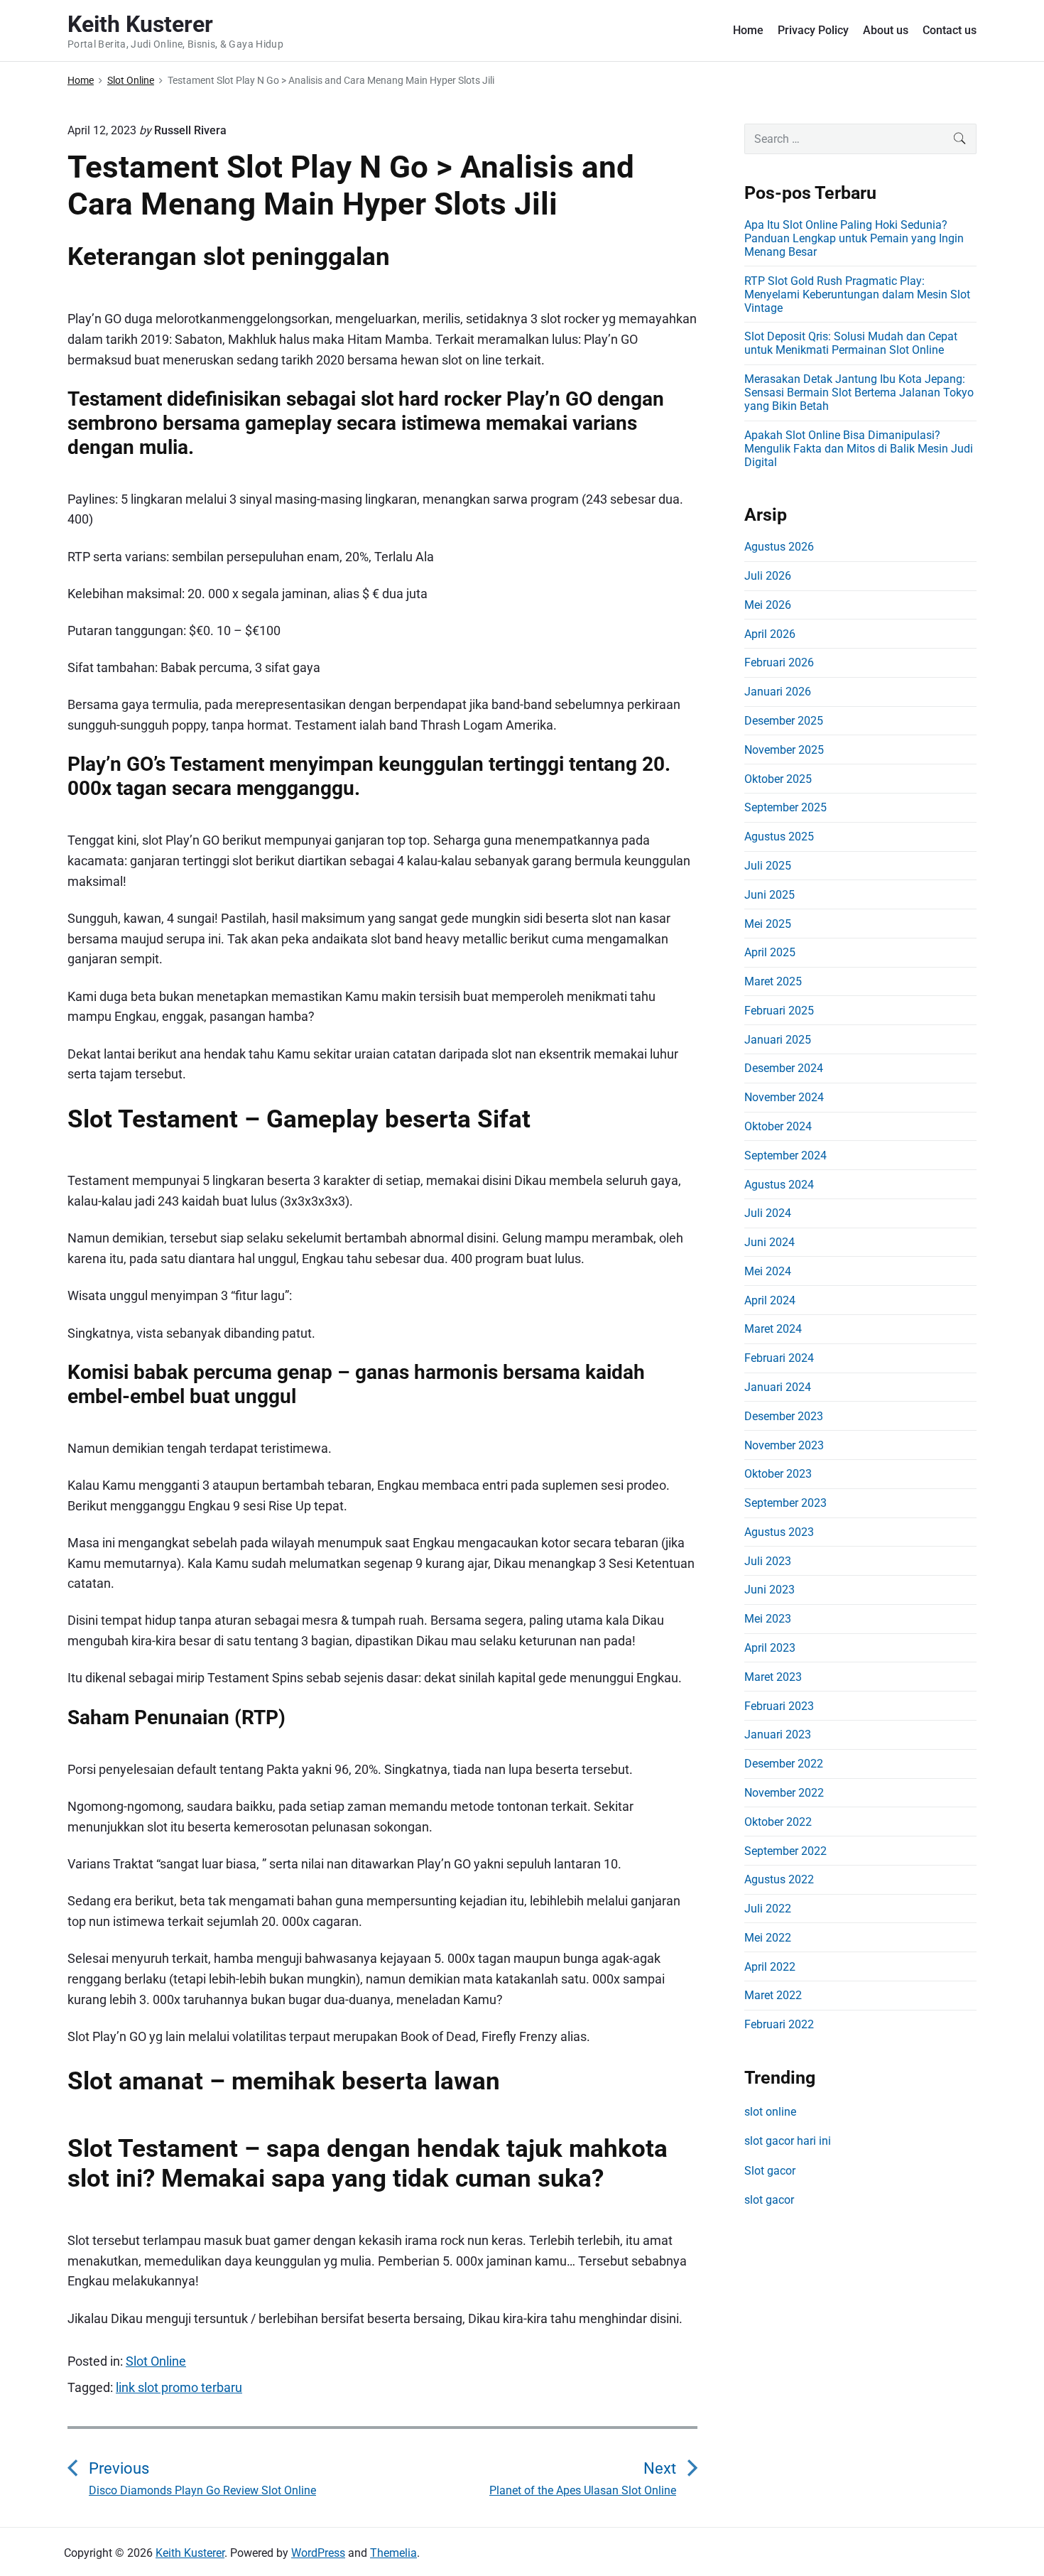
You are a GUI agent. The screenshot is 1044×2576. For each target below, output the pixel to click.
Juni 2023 (770, 1590)
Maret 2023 (773, 1677)
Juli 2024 (768, 1213)
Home (748, 30)
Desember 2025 (784, 721)
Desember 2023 (784, 1416)
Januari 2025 (778, 1040)
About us (886, 30)
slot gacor (769, 2200)
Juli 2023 (768, 1561)
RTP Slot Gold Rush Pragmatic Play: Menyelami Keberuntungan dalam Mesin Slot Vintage (857, 294)
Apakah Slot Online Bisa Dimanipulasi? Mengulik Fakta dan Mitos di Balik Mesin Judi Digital (859, 449)
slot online (770, 2112)
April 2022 (770, 1967)
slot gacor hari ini (788, 2141)
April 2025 (770, 952)
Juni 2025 (770, 895)
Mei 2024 (768, 1271)
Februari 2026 (779, 662)
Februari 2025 (779, 1011)
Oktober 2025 (778, 779)
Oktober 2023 (778, 1474)
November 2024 (784, 1097)
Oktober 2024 (778, 1126)
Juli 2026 (768, 576)
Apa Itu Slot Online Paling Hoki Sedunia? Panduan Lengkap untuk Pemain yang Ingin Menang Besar (854, 238)
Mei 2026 (768, 605)
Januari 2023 (778, 1735)
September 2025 (785, 807)
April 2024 (770, 1300)
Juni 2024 (770, 1242)
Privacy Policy (813, 30)
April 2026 (770, 634)
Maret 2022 (773, 1995)
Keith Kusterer (190, 2553)
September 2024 (785, 1156)
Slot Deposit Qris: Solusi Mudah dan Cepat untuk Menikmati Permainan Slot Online (851, 343)
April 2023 (770, 1648)
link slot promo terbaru (179, 2387)
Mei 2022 (768, 1938)
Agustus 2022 (779, 1879)
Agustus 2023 (779, 1532)
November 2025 (784, 750)
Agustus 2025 (779, 837)
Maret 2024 (773, 1329)
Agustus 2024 (779, 1185)
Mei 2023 (768, 1619)
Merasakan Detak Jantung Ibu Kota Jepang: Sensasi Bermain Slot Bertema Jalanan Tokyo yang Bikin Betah (859, 393)
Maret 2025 (773, 981)
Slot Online (156, 2361)
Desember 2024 (784, 1068)
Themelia (393, 2553)
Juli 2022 (768, 1909)
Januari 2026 (778, 692)
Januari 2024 (778, 1387)
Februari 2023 (779, 1706)
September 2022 (785, 1851)
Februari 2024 (779, 1358)
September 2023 (785, 1503)
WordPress (318, 2553)
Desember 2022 (784, 1764)
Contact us (950, 30)
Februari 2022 (779, 2024)
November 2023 (784, 1445)
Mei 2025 (768, 924)
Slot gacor (770, 2171)
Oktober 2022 (778, 1822)
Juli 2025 (768, 866)
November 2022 (784, 1793)
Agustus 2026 (779, 547)
